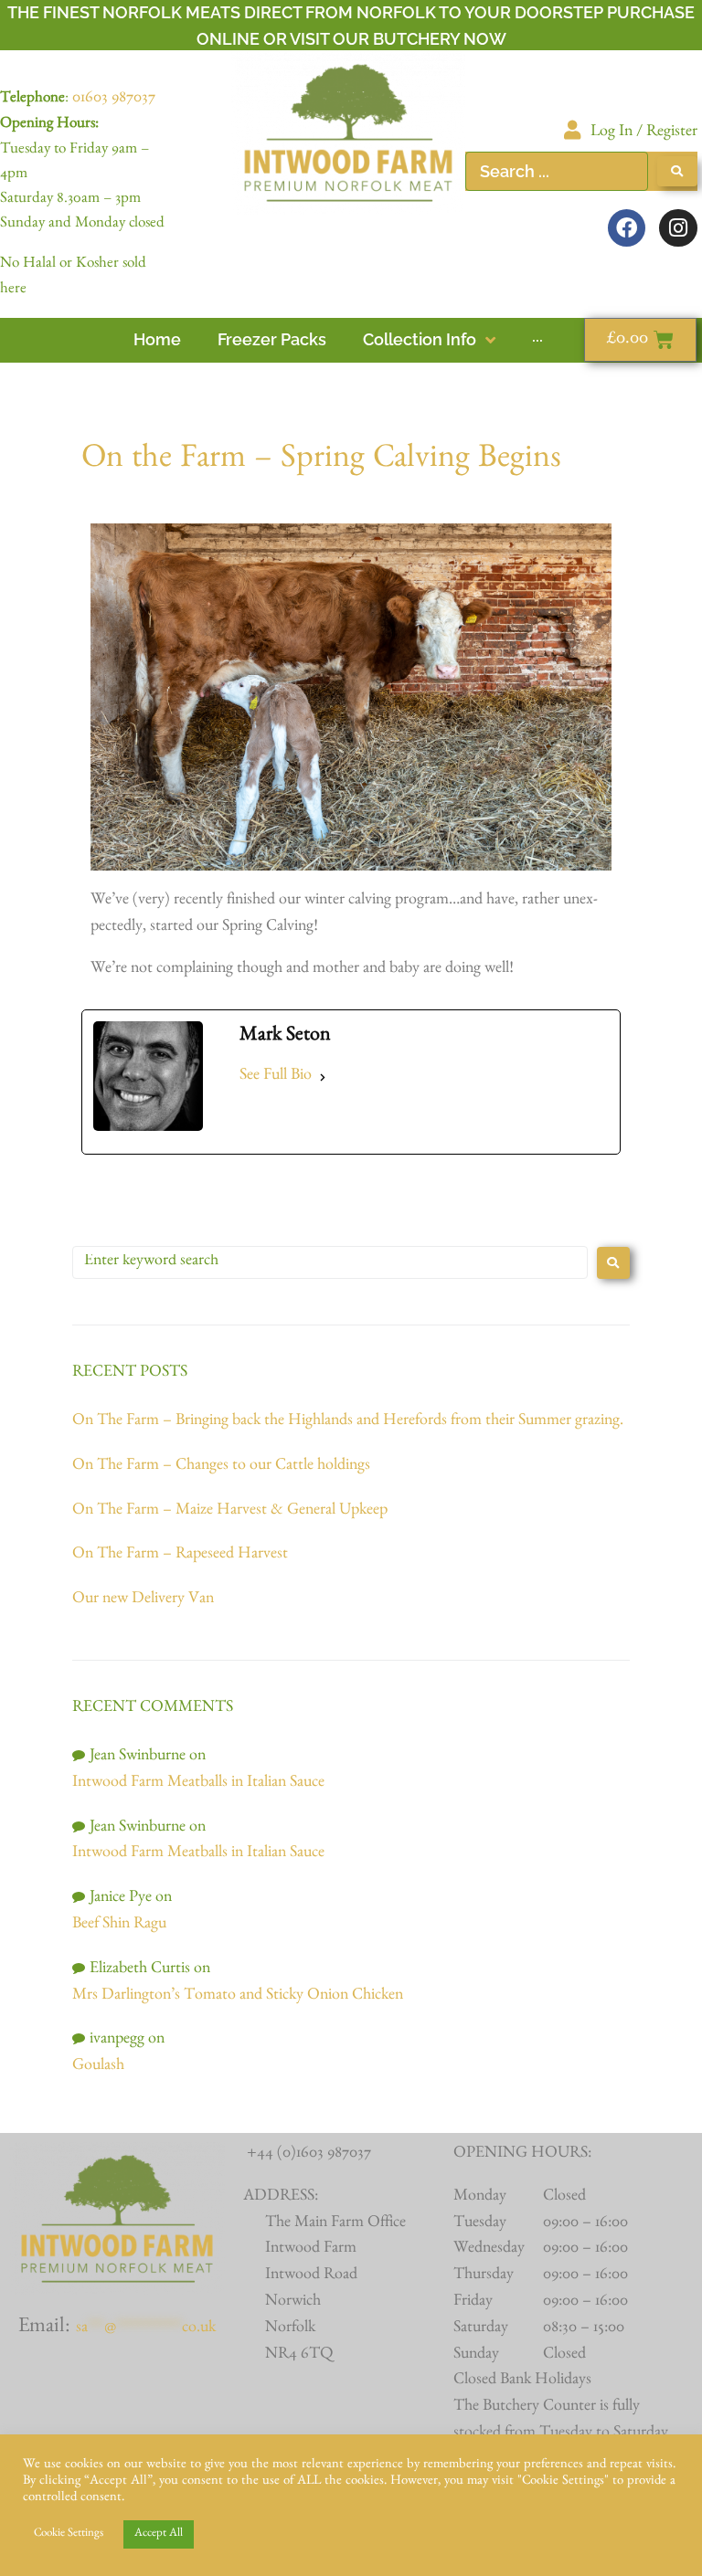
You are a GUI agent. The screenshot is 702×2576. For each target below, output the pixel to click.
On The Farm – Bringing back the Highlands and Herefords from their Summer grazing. (350, 1422)
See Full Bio (276, 1077)
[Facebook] (627, 228)
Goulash (98, 2067)
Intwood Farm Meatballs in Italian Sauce (198, 1784)
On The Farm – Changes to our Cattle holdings (221, 1467)
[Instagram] (678, 228)
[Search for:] (330, 1262)
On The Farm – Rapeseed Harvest (180, 1556)
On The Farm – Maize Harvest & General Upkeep (230, 1512)
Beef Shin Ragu (119, 1926)
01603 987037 (114, 100)
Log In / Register (644, 133)
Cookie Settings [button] (69, 2534)
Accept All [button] (159, 2534)
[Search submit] (677, 171)
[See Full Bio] (323, 1077)
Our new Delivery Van (143, 1600)
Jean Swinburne (138, 1758)
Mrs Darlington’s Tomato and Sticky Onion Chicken (238, 1997)
